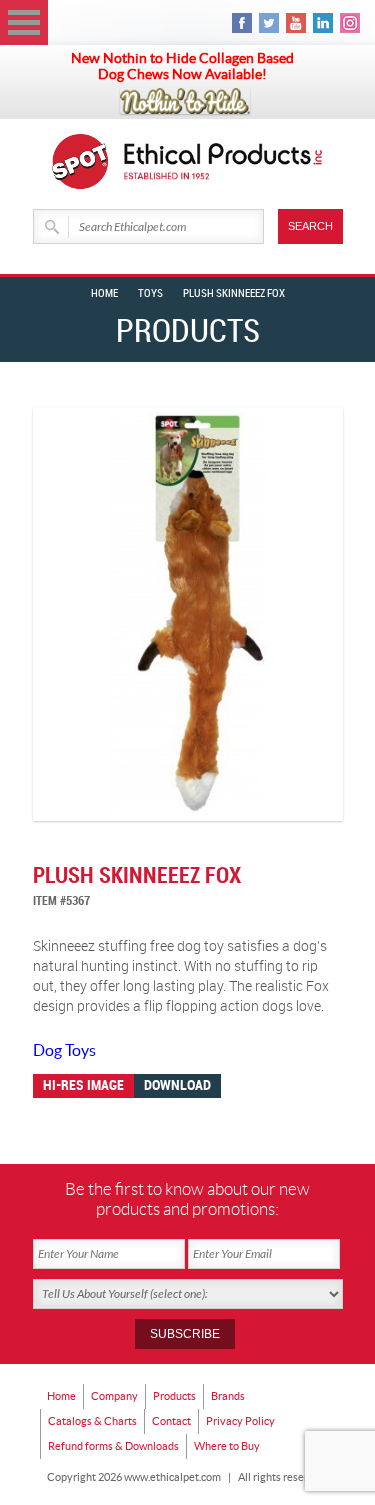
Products (174, 1396)
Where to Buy (227, 1446)
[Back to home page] (224, 161)
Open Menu (24, 22)
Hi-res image (83, 1085)
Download (177, 1085)
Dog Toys (64, 1050)
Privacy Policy (240, 1421)
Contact (171, 1421)
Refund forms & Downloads (113, 1446)
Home (104, 294)
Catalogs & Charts (92, 1421)
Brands (228, 1396)
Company (114, 1396)
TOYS (150, 294)
